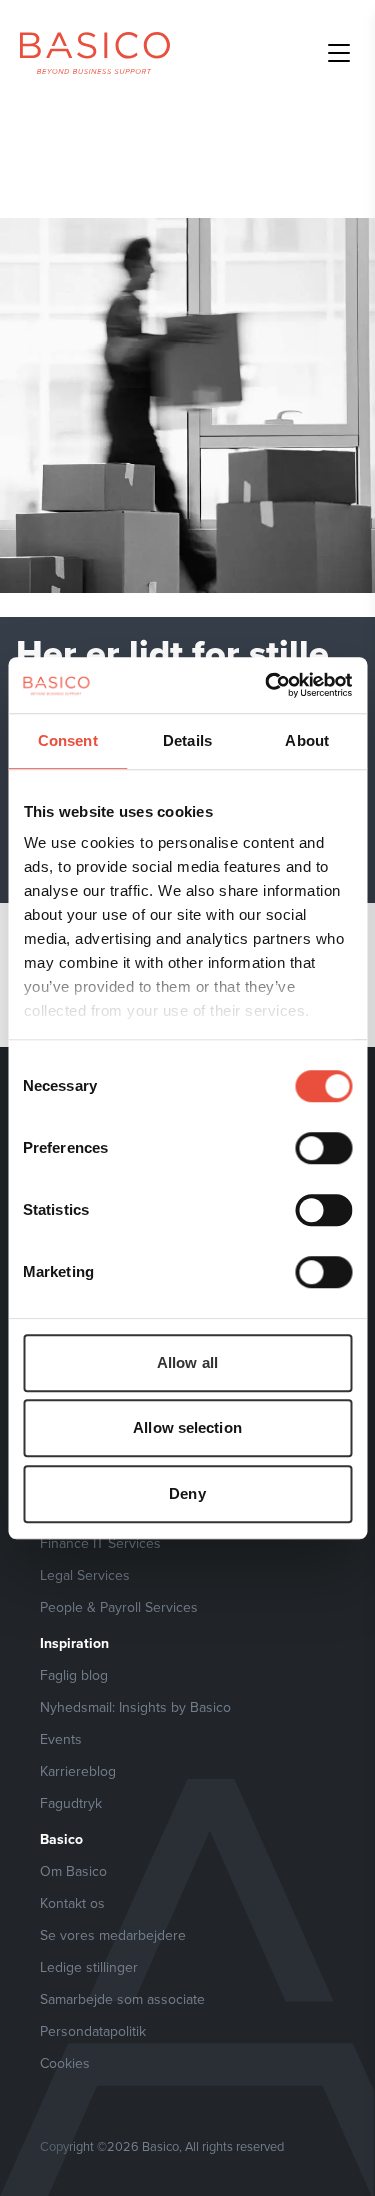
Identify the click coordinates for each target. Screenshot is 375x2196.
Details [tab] (187, 740)
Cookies (65, 2063)
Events (61, 1739)
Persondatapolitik (93, 2031)
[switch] (323, 1148)
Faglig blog (74, 1675)
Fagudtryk (71, 1803)
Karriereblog (78, 1771)
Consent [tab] (68, 740)
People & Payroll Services (119, 1607)
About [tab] (307, 740)
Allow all (187, 1362)
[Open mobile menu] (339, 53)
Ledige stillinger (89, 1967)
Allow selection (187, 1427)
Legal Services (85, 1575)
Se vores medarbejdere (113, 1935)
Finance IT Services (100, 1543)
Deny (187, 1493)
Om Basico (73, 1871)
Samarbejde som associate (122, 1999)
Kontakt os (72, 1903)
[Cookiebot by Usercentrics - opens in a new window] (267, 685)
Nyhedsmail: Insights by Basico (135, 1707)
